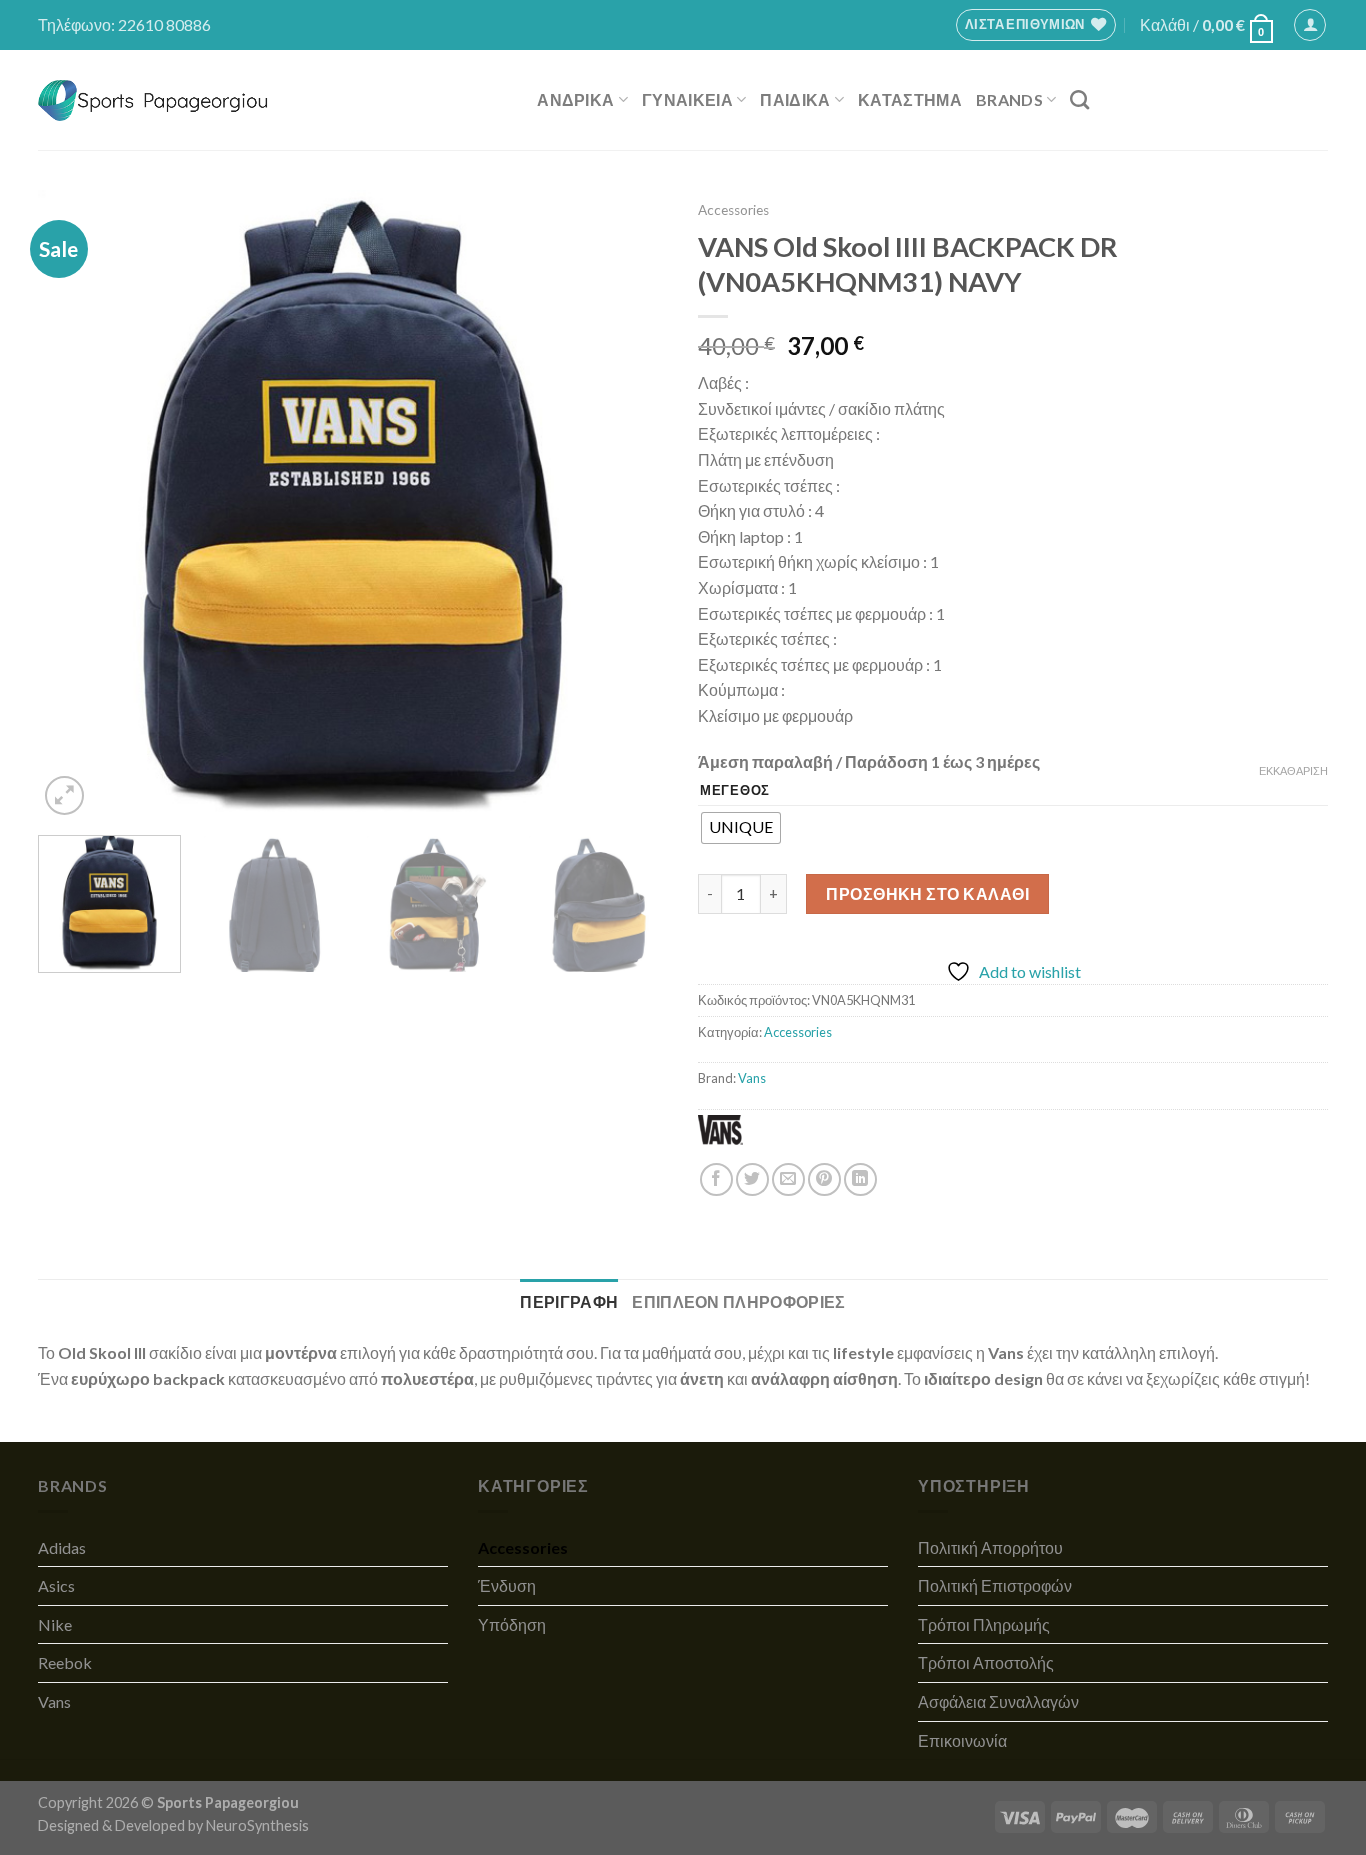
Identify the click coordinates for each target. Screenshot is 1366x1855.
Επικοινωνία (962, 1740)
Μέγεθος (735, 791)
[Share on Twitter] (752, 1179)
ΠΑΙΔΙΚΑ (795, 99)
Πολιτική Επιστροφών (995, 1585)
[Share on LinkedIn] (860, 1179)
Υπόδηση (512, 1624)
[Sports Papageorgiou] (153, 100)
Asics (56, 1585)
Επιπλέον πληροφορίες (738, 1301)
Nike (55, 1624)
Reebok (65, 1662)
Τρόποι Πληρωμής (984, 1624)
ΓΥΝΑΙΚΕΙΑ (687, 99)
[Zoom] (64, 795)
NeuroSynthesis (257, 1825)
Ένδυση (507, 1585)
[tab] (569, 1302)
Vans (752, 1078)
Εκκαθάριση (1293, 770)
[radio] (741, 828)
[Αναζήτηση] (1079, 99)
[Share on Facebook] (716, 1179)
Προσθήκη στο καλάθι (927, 893)
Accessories (733, 210)
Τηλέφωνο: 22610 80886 (124, 24)
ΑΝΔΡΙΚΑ (575, 99)
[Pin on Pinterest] (824, 1179)
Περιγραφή (569, 1301)
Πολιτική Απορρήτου (990, 1547)
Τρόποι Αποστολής (986, 1662)
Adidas (62, 1547)
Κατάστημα (910, 99)
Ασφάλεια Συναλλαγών (998, 1701)
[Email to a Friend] (788, 1179)
